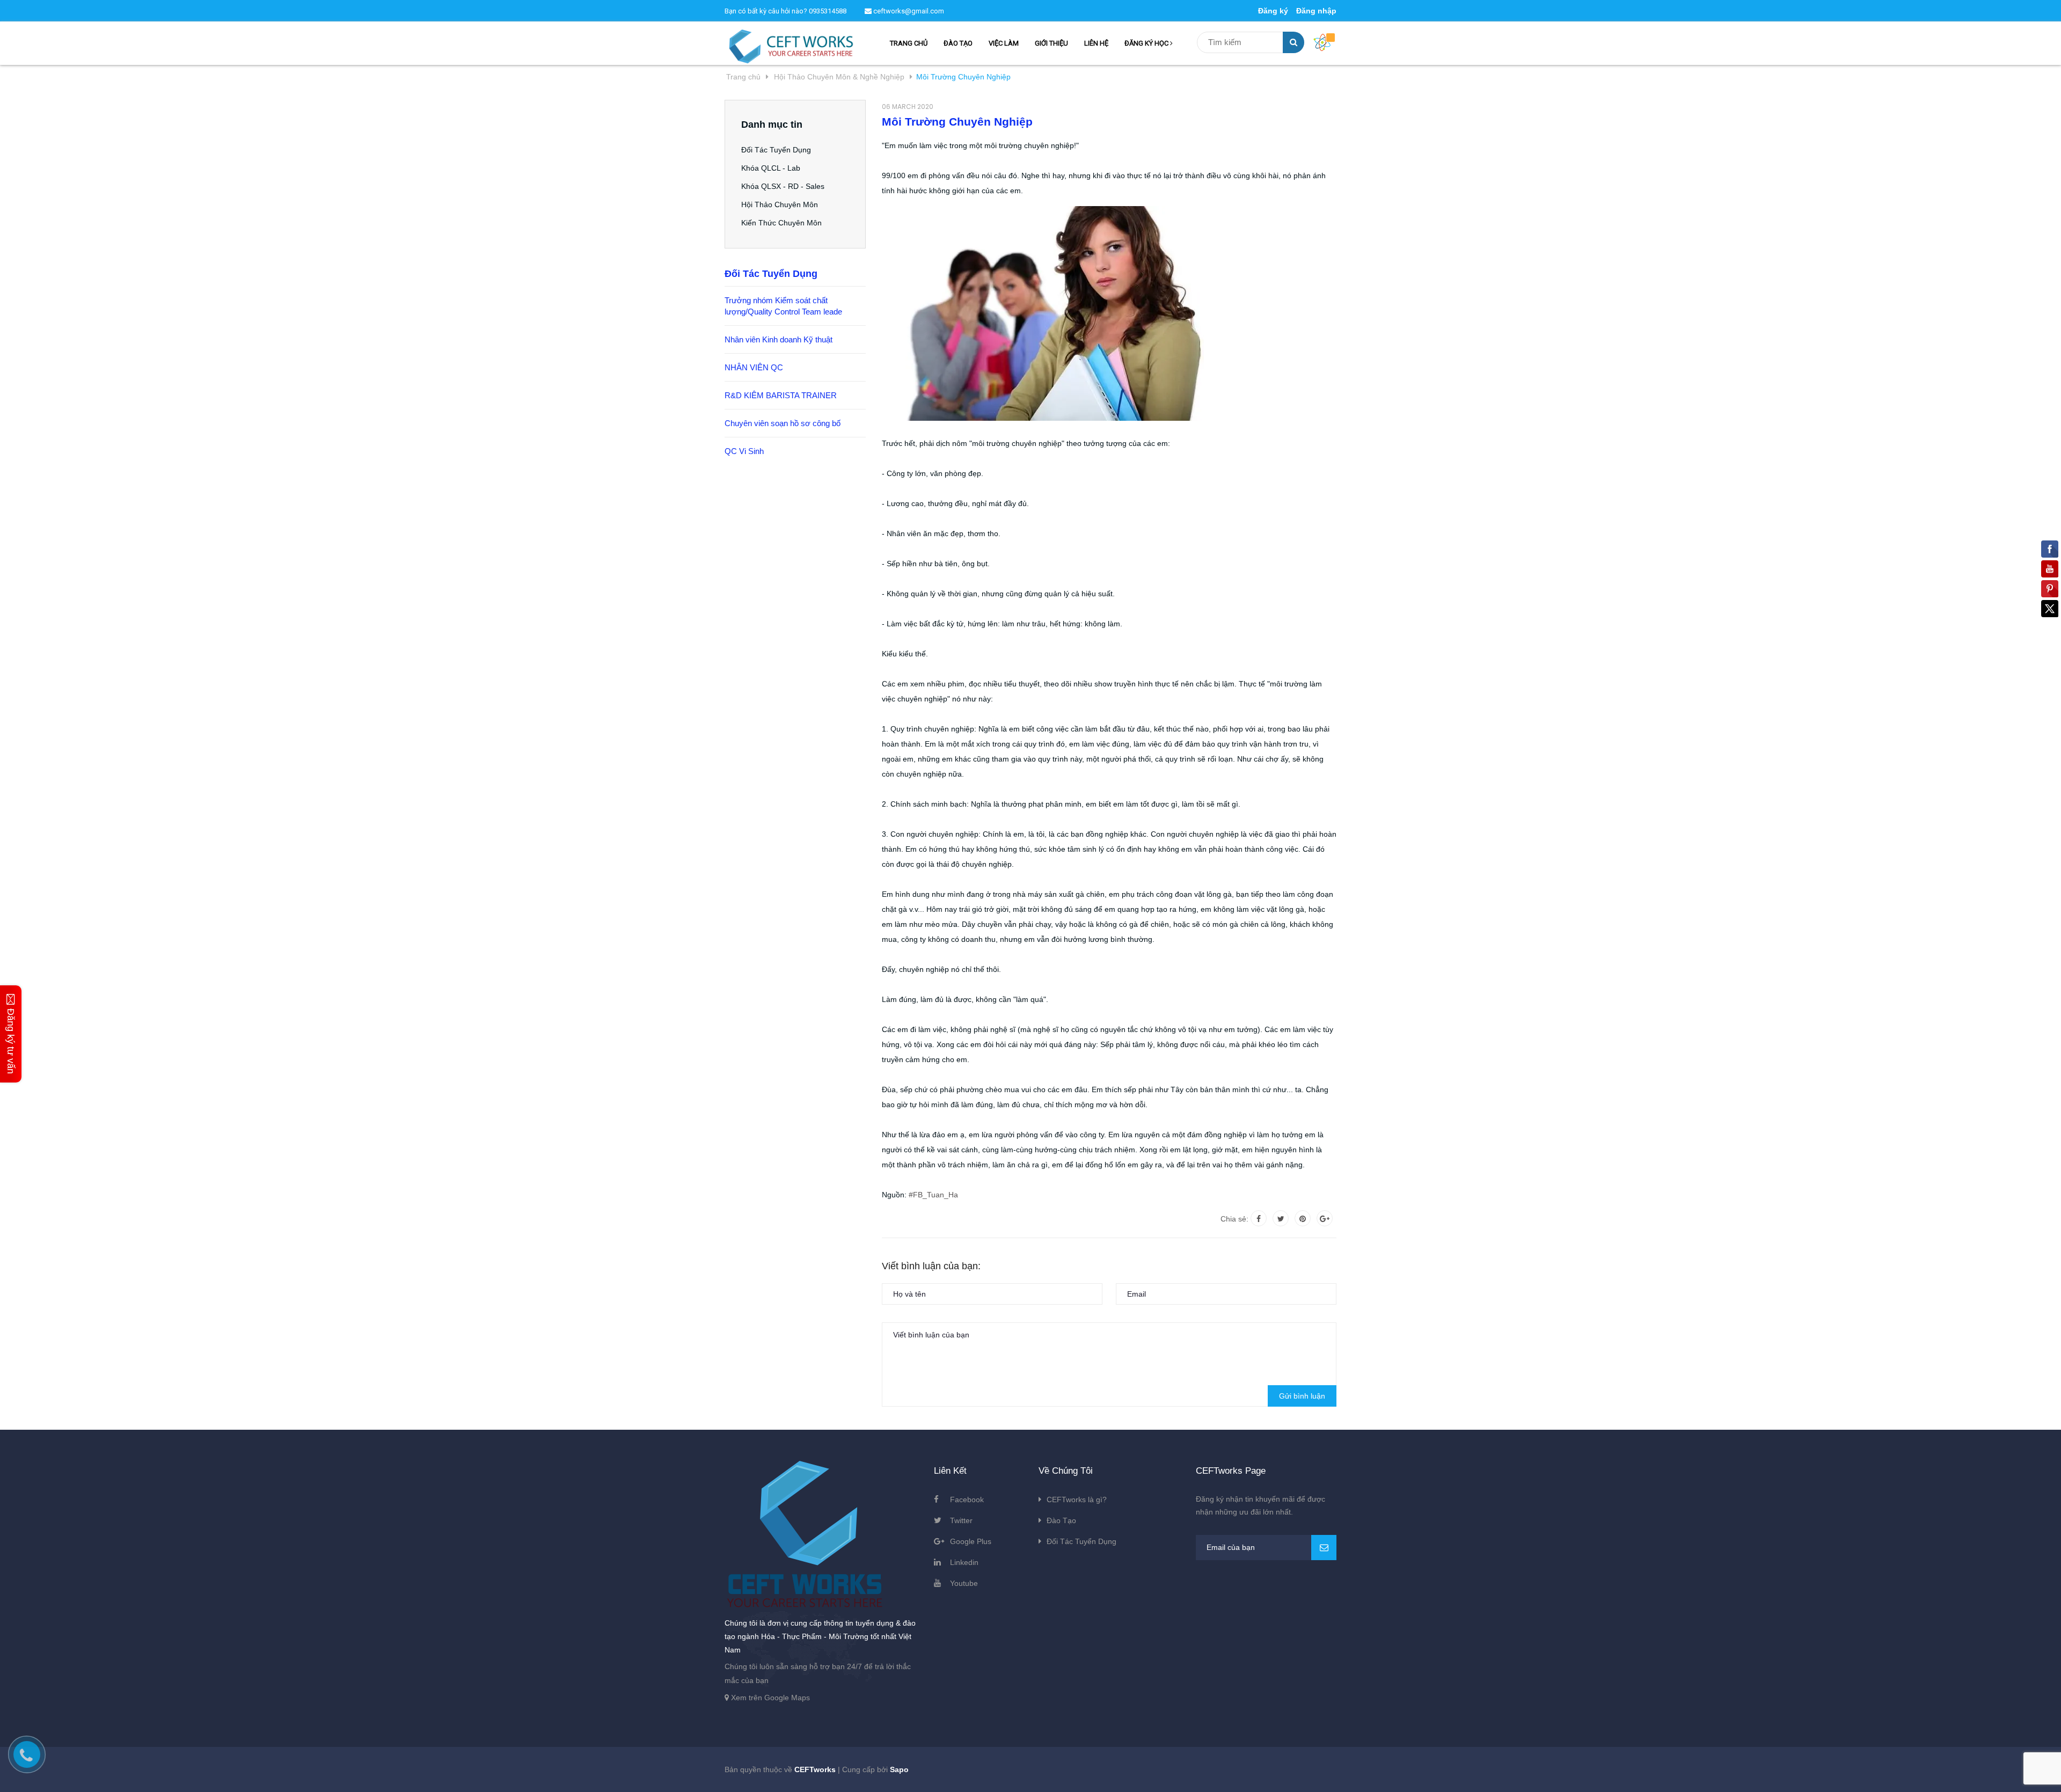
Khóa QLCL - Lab (771, 168)
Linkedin (964, 1562)
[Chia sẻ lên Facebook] (1259, 1218)
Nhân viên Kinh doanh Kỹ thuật (779, 339)
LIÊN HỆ (1096, 43)
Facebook (967, 1500)
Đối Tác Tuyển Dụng (776, 150)
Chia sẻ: (1234, 1219)
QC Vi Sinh (744, 451)
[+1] (1325, 1218)
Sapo (899, 1769)
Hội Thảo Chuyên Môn (780, 204)
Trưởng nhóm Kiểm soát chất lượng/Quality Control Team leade (783, 306)
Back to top (1738, 1772)
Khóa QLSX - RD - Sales (783, 186)
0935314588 (828, 11)
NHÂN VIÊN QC (754, 367)
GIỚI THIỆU (1051, 43)
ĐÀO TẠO (958, 43)
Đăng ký (1273, 11)
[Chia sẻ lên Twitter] (1281, 1218)
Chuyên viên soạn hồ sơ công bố (783, 423)
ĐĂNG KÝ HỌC (1147, 43)
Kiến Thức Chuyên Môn (781, 223)
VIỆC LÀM (1004, 43)
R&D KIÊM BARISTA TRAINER (781, 395)
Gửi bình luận (1302, 1396)
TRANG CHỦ (909, 43)
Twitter (961, 1520)
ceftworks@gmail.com (908, 11)
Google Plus (971, 1541)
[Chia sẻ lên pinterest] (1303, 1218)
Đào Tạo (1061, 1520)
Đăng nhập (1316, 11)
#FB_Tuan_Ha (933, 1195)
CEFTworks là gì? (1077, 1500)
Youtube (964, 1583)
